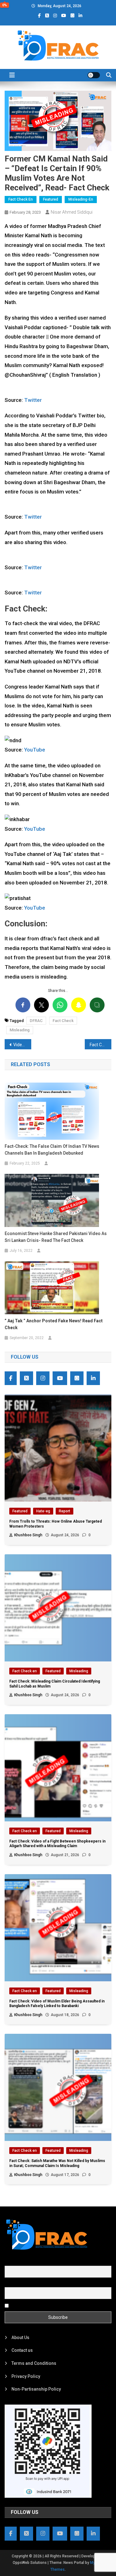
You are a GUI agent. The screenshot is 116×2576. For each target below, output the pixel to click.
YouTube (34, 750)
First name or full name (27, 2262)
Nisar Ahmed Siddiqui (72, 212)
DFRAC (36, 1021)
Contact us (22, 2350)
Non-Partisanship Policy (36, 2389)
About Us (20, 2337)
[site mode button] (94, 75)
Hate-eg (43, 1511)
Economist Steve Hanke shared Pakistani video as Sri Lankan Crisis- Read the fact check (56, 1237)
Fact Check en (21, 199)
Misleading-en (81, 199)
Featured (51, 199)
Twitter (32, 400)
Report (64, 1511)
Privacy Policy (26, 2376)
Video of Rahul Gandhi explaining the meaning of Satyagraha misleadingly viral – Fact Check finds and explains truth (22, 1045)
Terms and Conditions (34, 2363)
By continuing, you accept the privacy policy (53, 2305)
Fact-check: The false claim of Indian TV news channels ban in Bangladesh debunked (52, 1150)
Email (10, 2284)
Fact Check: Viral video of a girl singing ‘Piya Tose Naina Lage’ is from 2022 (101, 1045)
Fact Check (63, 1021)
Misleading (20, 1030)
